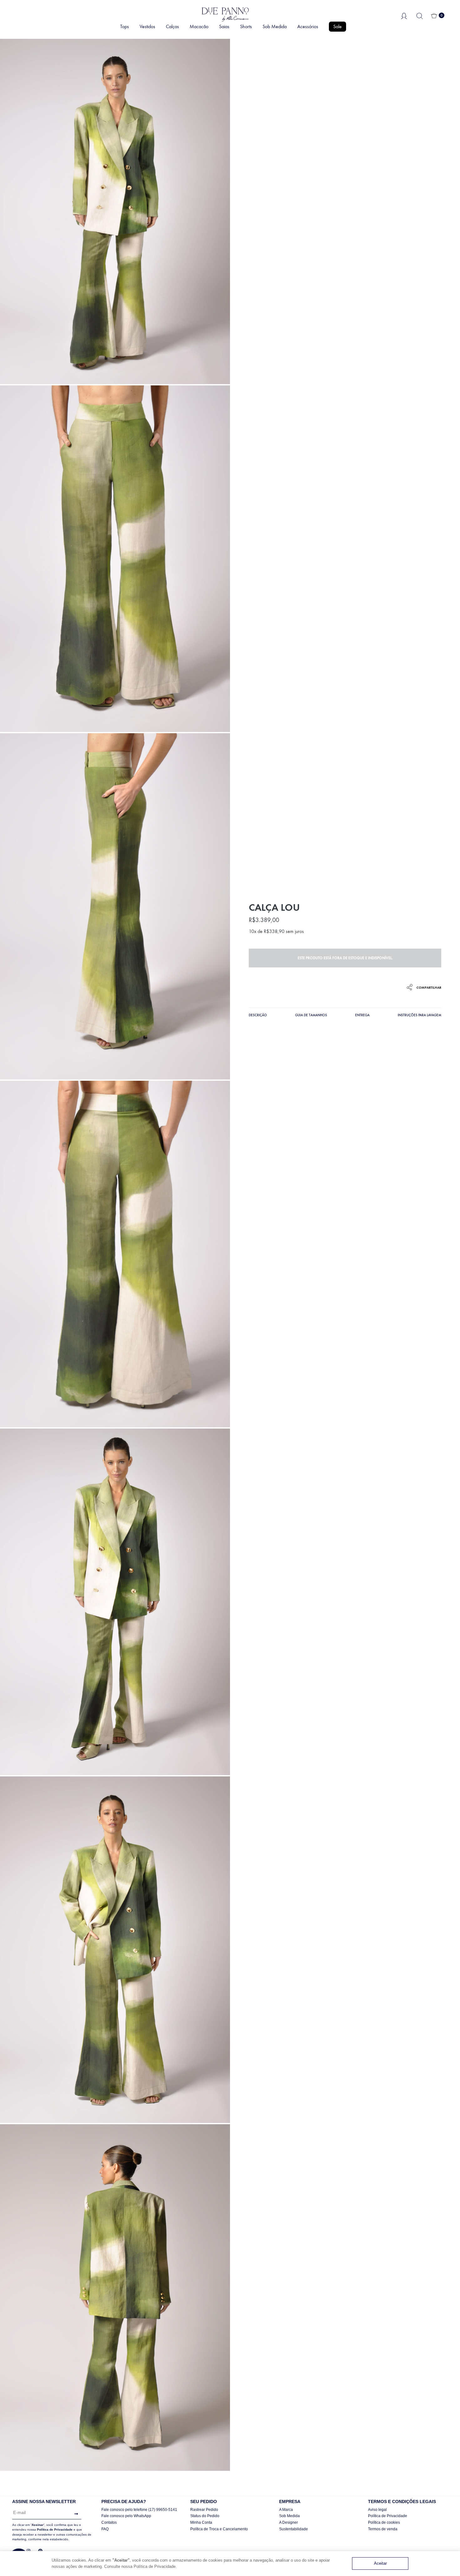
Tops (125, 26)
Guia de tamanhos (311, 1015)
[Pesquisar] (420, 15)
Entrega (362, 1015)
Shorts (246, 26)
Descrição (258, 1015)
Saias (224, 26)
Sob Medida (275, 26)
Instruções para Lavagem (419, 1015)
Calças (172, 26)
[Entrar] (404, 15)
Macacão (199, 26)
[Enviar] (75, 2514)
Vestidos (147, 26)
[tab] (258, 1016)
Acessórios (308, 26)
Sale (337, 26)
